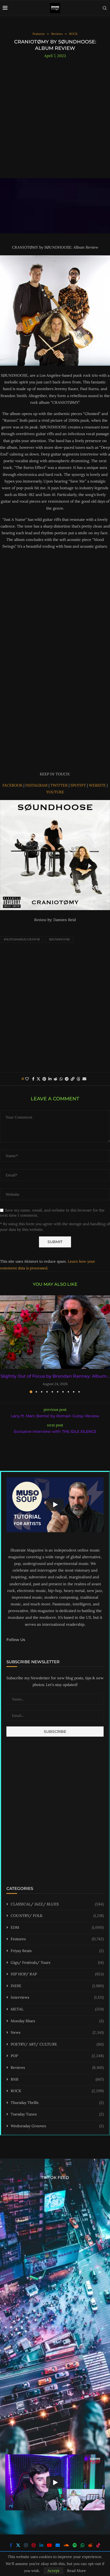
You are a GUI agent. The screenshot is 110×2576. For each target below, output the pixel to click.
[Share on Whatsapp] (61, 1079)
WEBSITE (98, 785)
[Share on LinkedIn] (50, 1079)
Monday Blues (57, 2021)
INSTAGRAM (37, 785)
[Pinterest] (34, 2545)
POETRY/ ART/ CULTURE (57, 2044)
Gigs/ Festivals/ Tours (57, 1962)
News (57, 2032)
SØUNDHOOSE (59, 939)
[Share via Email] (84, 1079)
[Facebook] (11, 2545)
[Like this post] (27, 1079)
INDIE (57, 1986)
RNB (57, 2079)
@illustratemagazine (23, 2194)
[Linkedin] (41, 2545)
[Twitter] (18, 2545)
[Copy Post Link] (73, 1079)
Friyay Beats (57, 1951)
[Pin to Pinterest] (44, 1079)
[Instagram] (26, 2545)
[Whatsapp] (82, 2545)
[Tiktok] (98, 2545)
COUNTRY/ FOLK (57, 1916)
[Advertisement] (55, 116)
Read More (76, 2571)
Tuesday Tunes (57, 2114)
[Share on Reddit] (56, 1079)
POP (57, 2056)
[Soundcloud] (66, 2545)
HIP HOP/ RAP (57, 1974)
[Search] (105, 8)
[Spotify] (75, 2545)
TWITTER (60, 785)
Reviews (57, 2067)
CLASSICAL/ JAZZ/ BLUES (57, 1904)
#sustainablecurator (22, 939)
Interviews (57, 1997)
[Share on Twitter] (38, 1079)
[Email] (58, 2545)
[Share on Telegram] (67, 1079)
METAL (57, 2009)
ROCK (57, 2091)
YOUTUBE (55, 792)
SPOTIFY (79, 785)
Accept (53, 2571)
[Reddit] (90, 2545)
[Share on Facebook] (33, 1079)
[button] (5, 1344)
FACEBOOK (13, 785)
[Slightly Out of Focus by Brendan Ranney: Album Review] (55, 1332)
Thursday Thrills (57, 2103)
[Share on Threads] (78, 1079)
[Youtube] (49, 2545)
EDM (57, 1927)
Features (57, 1939)
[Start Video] (55, 1505)
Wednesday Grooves (57, 2126)
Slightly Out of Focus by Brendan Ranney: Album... (55, 1376)
